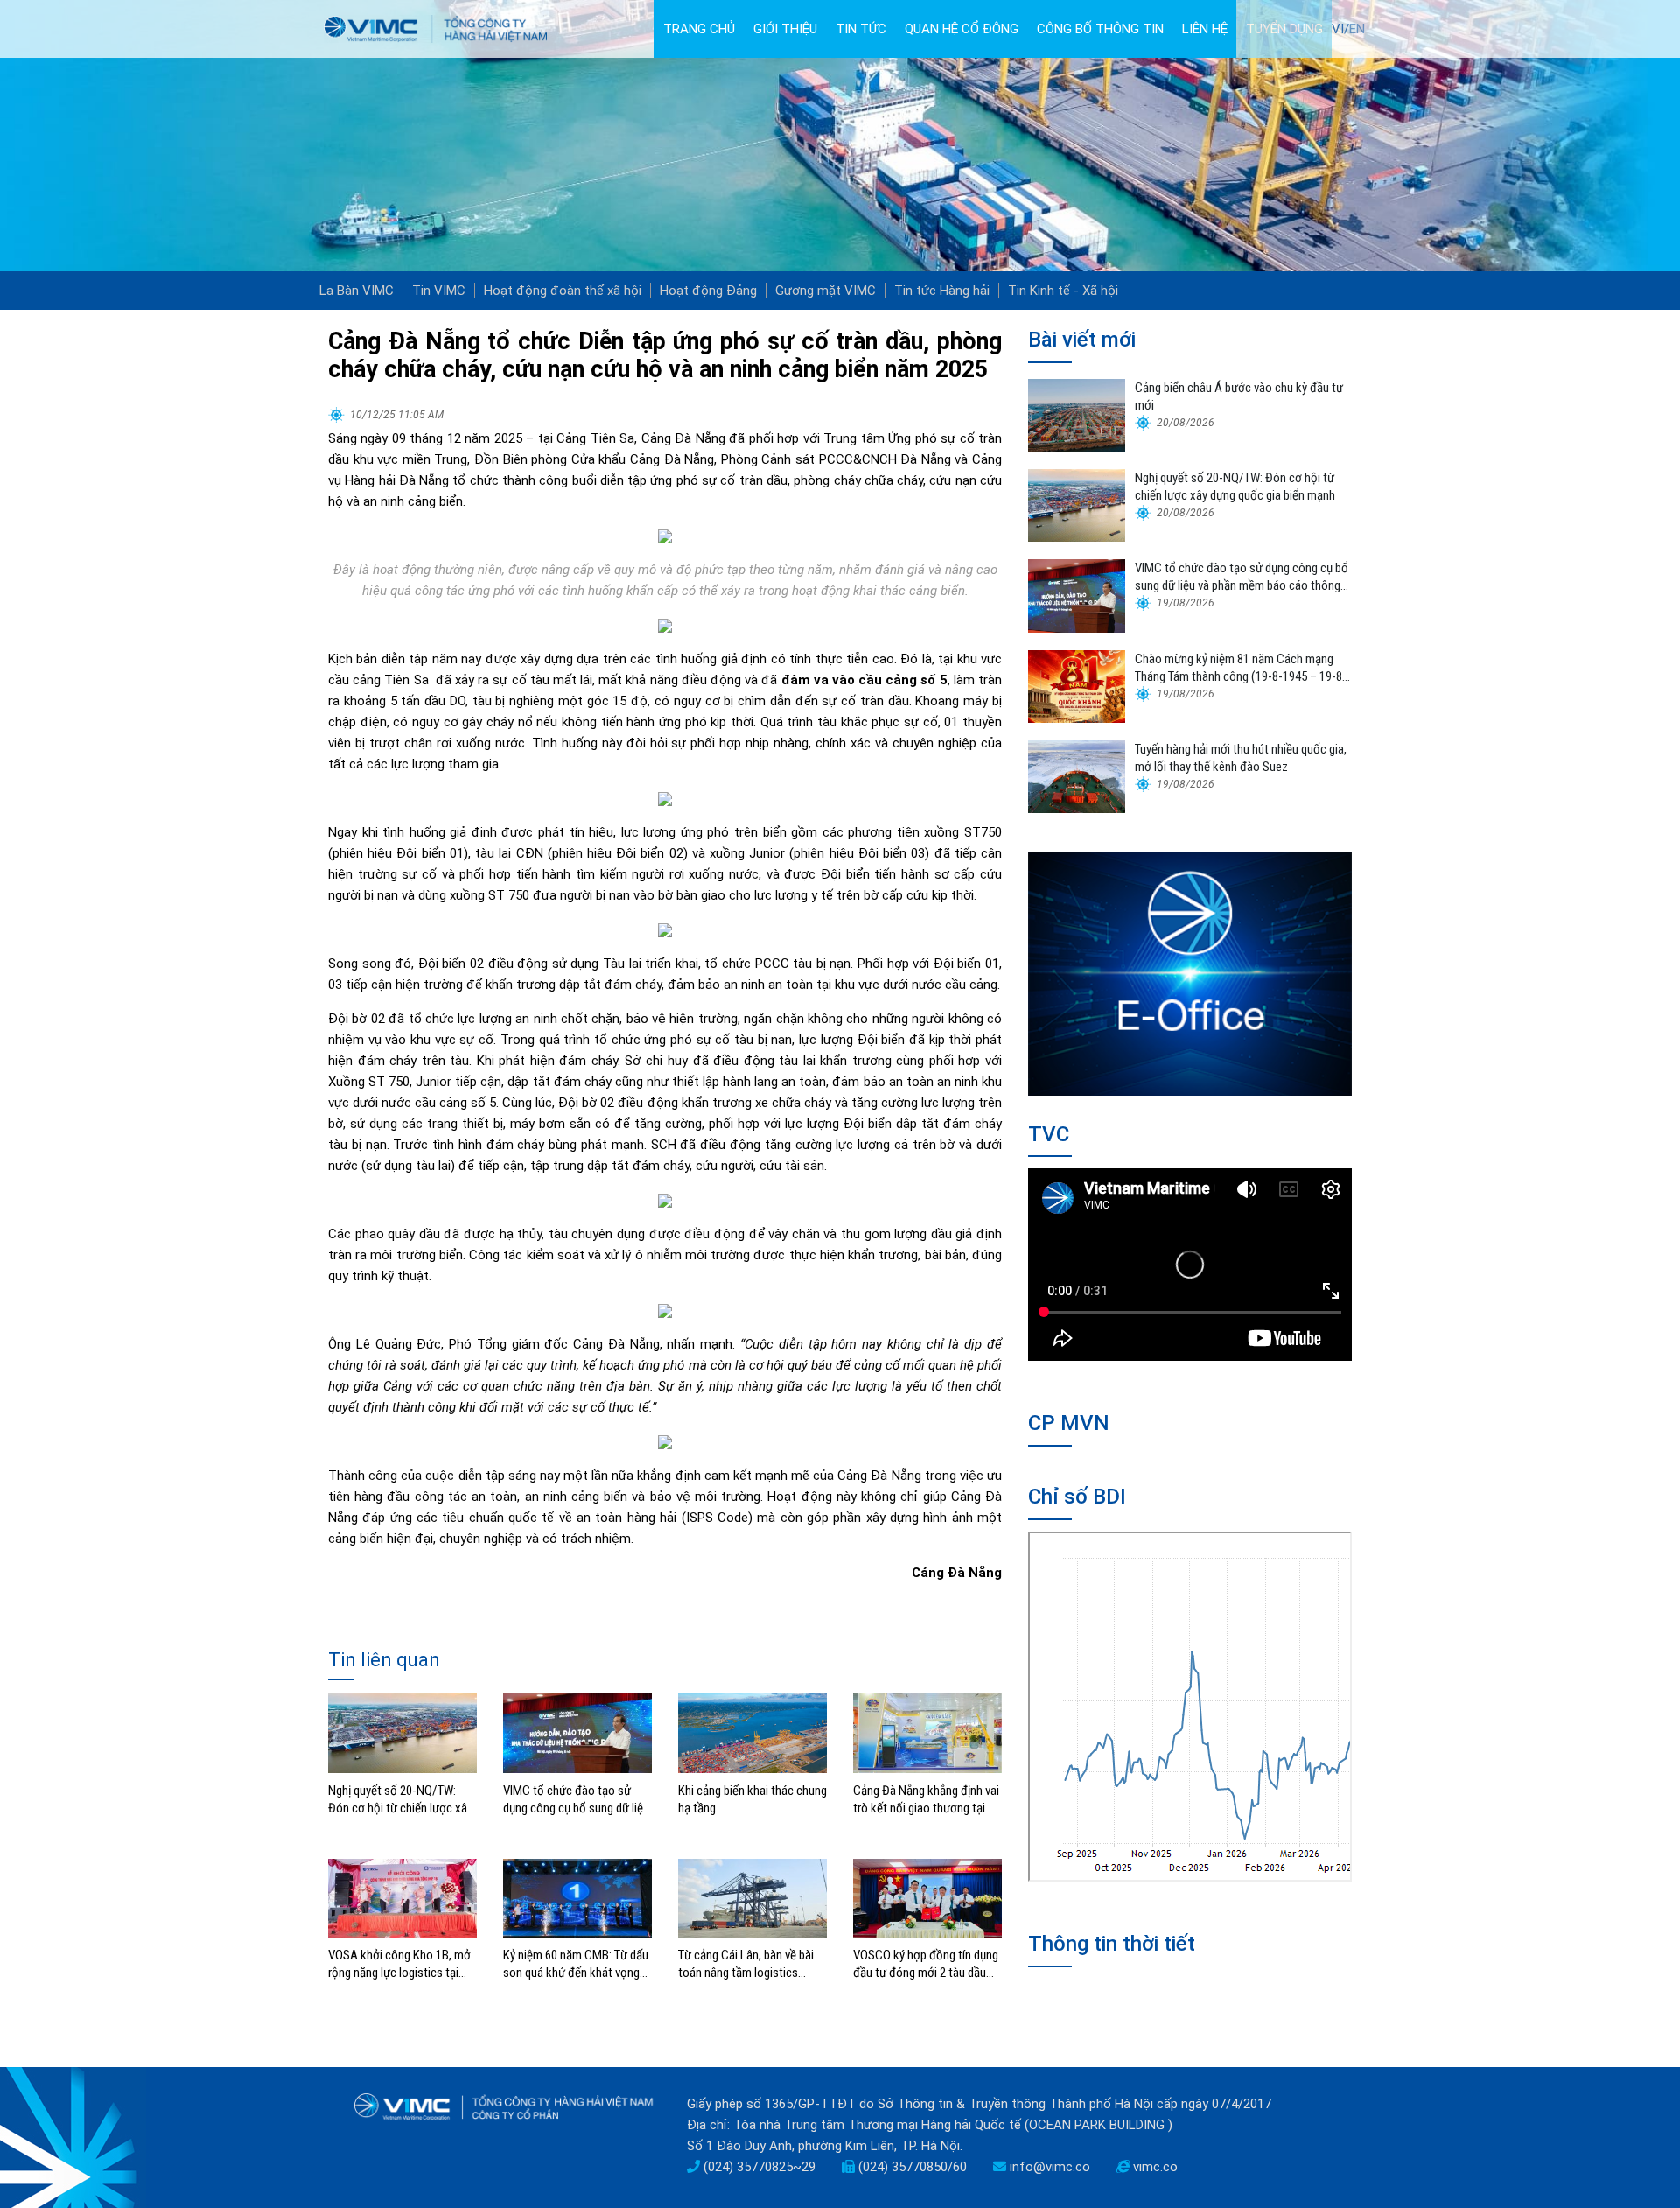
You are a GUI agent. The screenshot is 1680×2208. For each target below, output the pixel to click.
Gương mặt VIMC (826, 291)
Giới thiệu (785, 29)
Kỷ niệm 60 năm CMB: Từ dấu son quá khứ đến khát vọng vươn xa (576, 1964)
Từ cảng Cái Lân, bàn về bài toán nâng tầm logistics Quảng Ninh (746, 1964)
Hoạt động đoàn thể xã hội (563, 291)
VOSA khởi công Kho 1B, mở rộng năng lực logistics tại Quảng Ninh (399, 1964)
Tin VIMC (439, 291)
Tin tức (861, 29)
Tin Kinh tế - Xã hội (1063, 291)
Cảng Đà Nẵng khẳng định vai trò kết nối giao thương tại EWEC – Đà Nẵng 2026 (926, 1800)
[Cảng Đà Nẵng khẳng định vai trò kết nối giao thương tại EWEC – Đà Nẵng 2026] (927, 1732)
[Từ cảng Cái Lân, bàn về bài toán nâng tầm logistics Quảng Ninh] (752, 1897)
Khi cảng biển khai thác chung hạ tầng (752, 1799)
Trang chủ (699, 29)
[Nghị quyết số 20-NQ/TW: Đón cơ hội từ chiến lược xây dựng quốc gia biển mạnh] (402, 1732)
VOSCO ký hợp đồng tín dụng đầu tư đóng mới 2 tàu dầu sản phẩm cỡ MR (926, 1964)
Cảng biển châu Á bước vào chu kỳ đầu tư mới (1239, 396)
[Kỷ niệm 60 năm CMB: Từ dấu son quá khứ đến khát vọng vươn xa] (577, 1897)
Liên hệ (1205, 29)
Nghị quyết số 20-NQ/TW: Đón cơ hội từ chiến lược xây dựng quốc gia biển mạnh (400, 1800)
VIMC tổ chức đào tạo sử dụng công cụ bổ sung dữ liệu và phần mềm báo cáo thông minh (576, 1800)
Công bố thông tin (1100, 29)
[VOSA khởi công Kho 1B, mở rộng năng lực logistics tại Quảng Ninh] (402, 1897)
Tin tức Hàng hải (942, 291)
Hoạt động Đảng (708, 291)
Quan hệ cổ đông (962, 29)
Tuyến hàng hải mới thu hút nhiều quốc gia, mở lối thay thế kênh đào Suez (1241, 758)
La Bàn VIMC (357, 291)
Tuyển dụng (1284, 29)
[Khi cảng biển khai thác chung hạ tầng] (752, 1732)
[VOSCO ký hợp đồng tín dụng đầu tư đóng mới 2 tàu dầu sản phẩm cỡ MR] (927, 1897)
